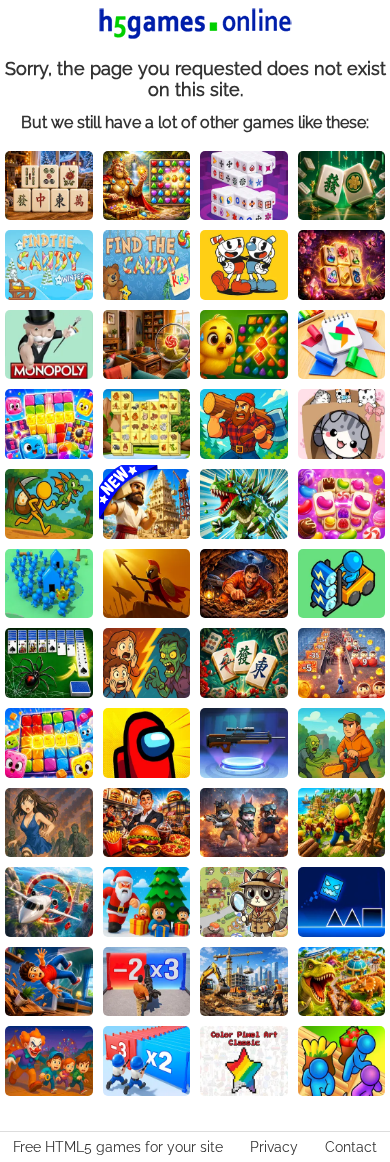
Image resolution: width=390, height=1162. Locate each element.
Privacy (274, 1147)
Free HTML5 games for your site (118, 1147)
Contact (351, 1147)
